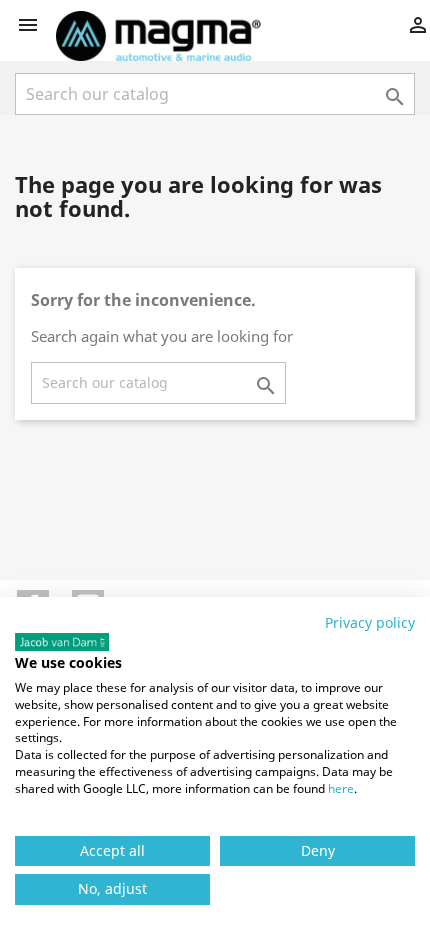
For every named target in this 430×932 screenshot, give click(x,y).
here (341, 788)
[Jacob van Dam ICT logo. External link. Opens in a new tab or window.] (62, 642)
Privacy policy (370, 622)
